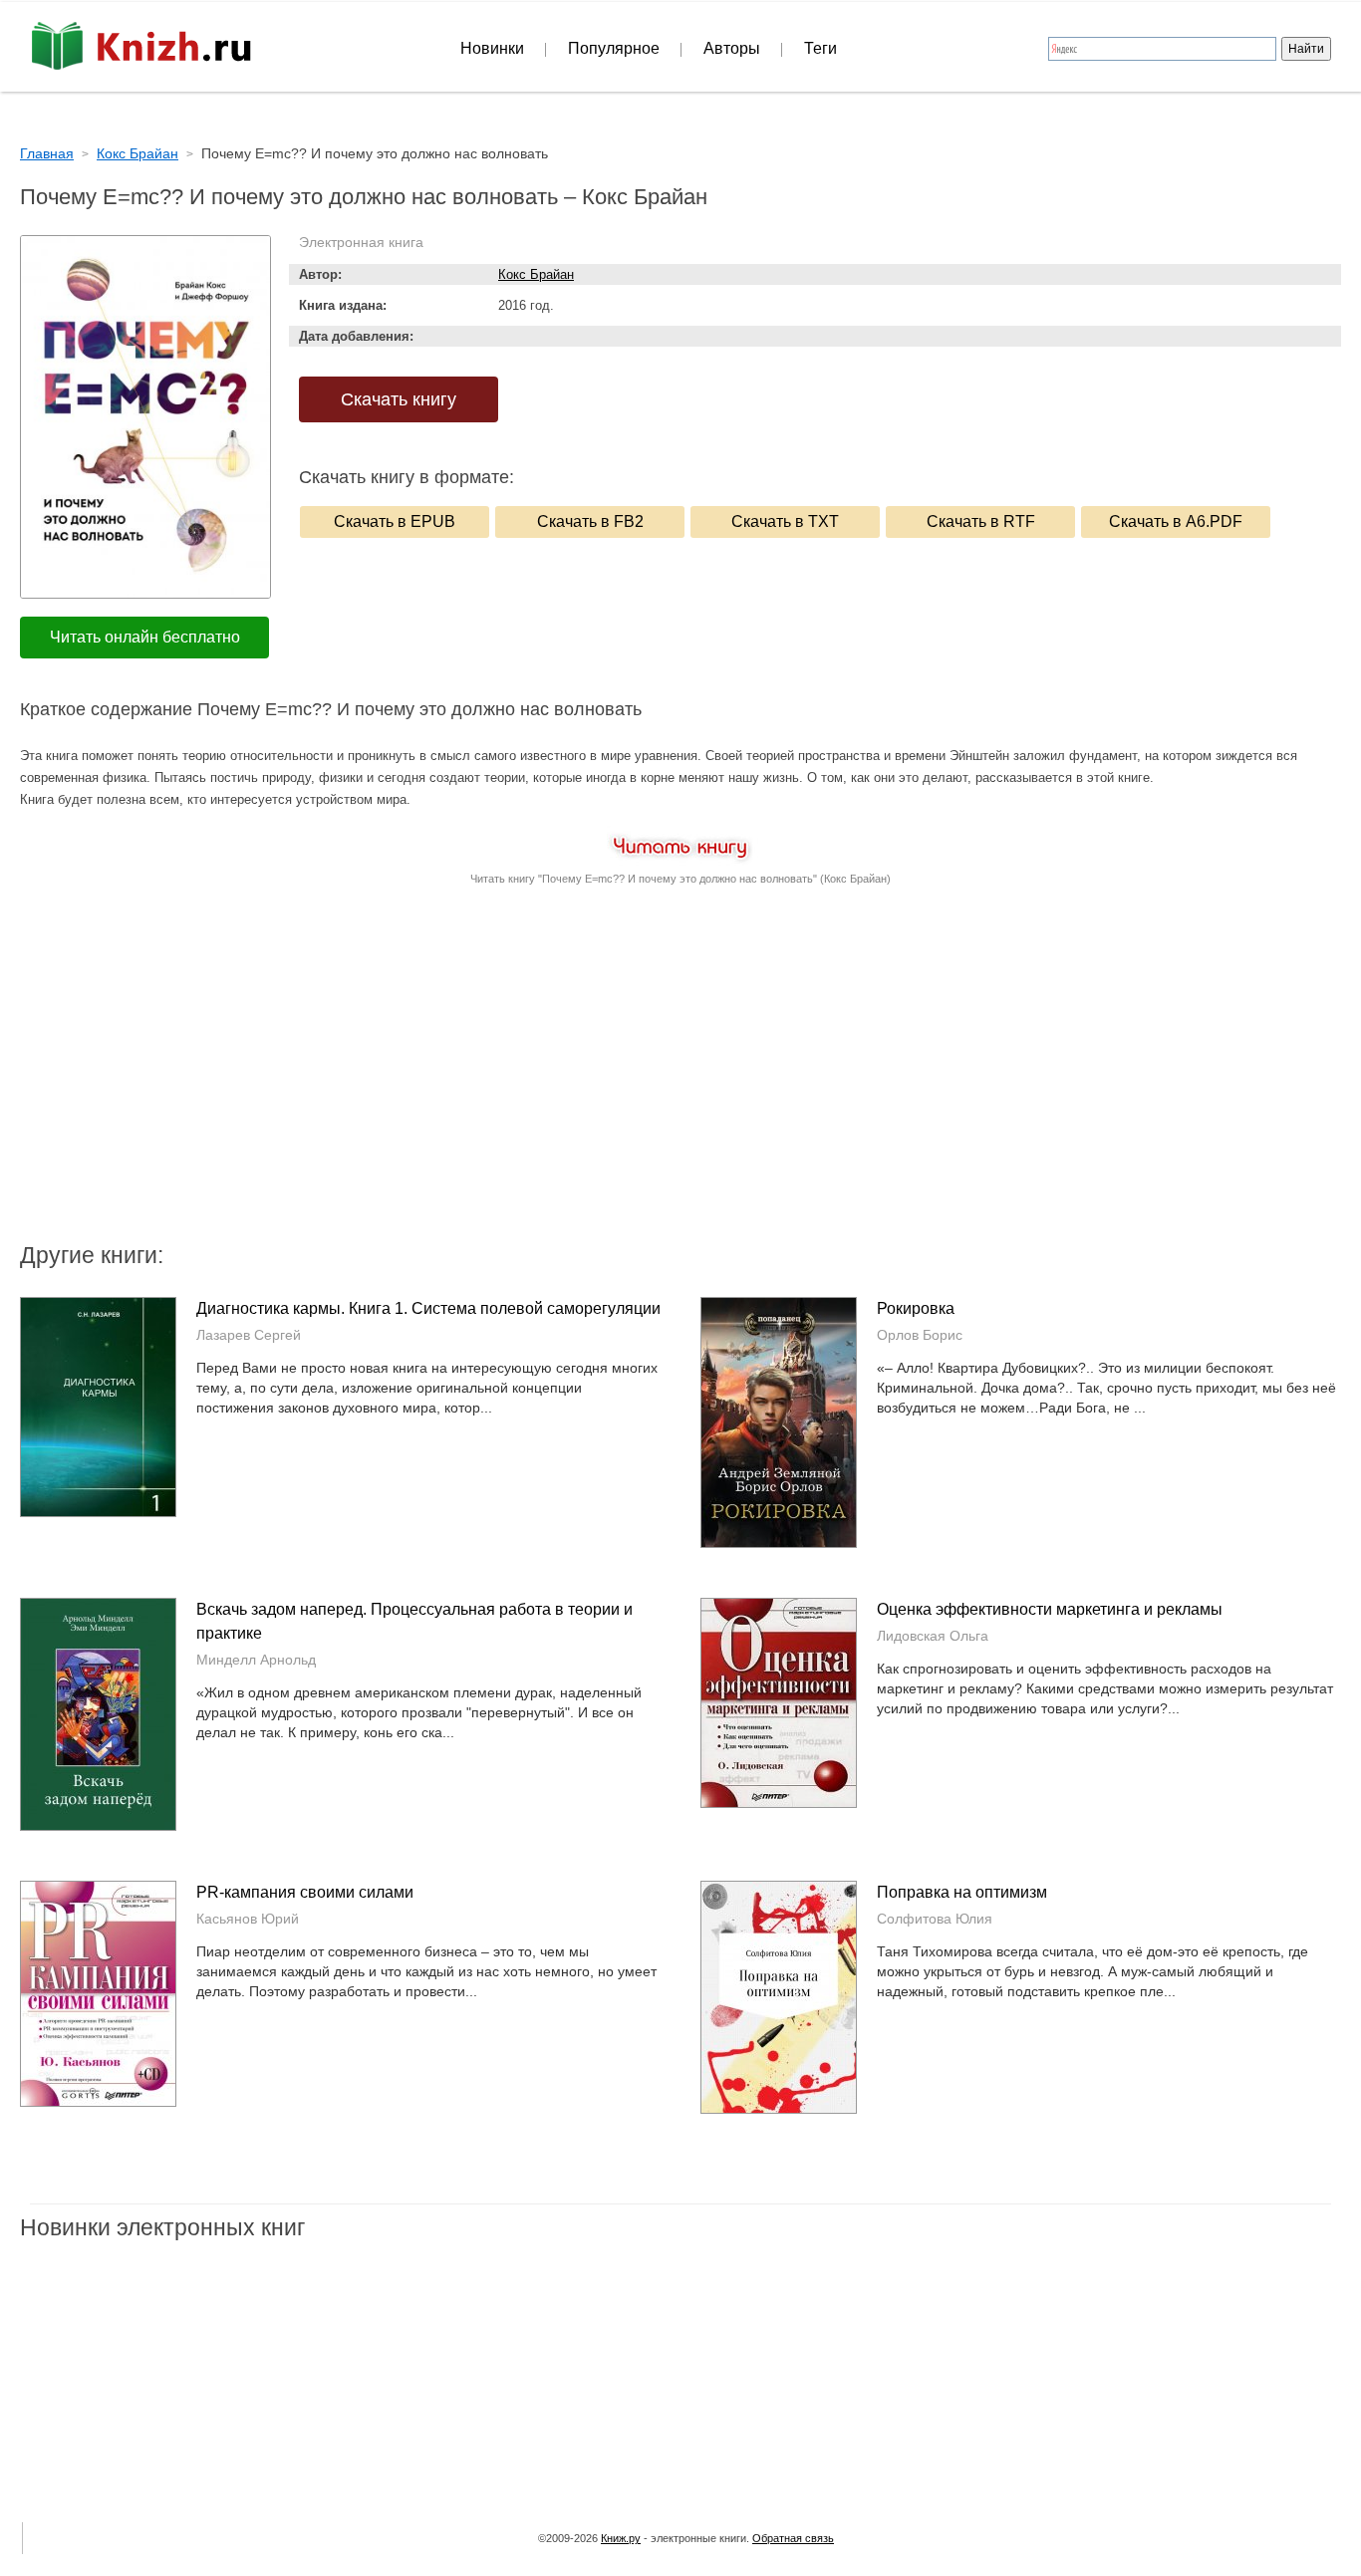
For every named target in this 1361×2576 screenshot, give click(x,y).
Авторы (732, 48)
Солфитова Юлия (935, 1919)
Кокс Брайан (536, 274)
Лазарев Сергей (249, 1335)
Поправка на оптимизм (962, 1892)
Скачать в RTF (981, 521)
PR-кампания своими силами (305, 1892)
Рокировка (916, 1308)
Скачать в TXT (785, 521)
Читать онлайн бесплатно (145, 637)
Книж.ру (621, 2538)
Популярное (614, 48)
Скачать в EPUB (395, 521)
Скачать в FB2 (590, 521)
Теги (820, 48)
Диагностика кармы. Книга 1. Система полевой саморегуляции (428, 1308)
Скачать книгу (399, 399)
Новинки (492, 48)
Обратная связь (793, 2538)
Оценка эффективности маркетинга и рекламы (1050, 1609)
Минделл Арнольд (256, 1660)
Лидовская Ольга (933, 1636)
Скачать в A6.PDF (1176, 521)
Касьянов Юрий (248, 1919)
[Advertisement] (511, 1080)
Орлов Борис (920, 1335)
